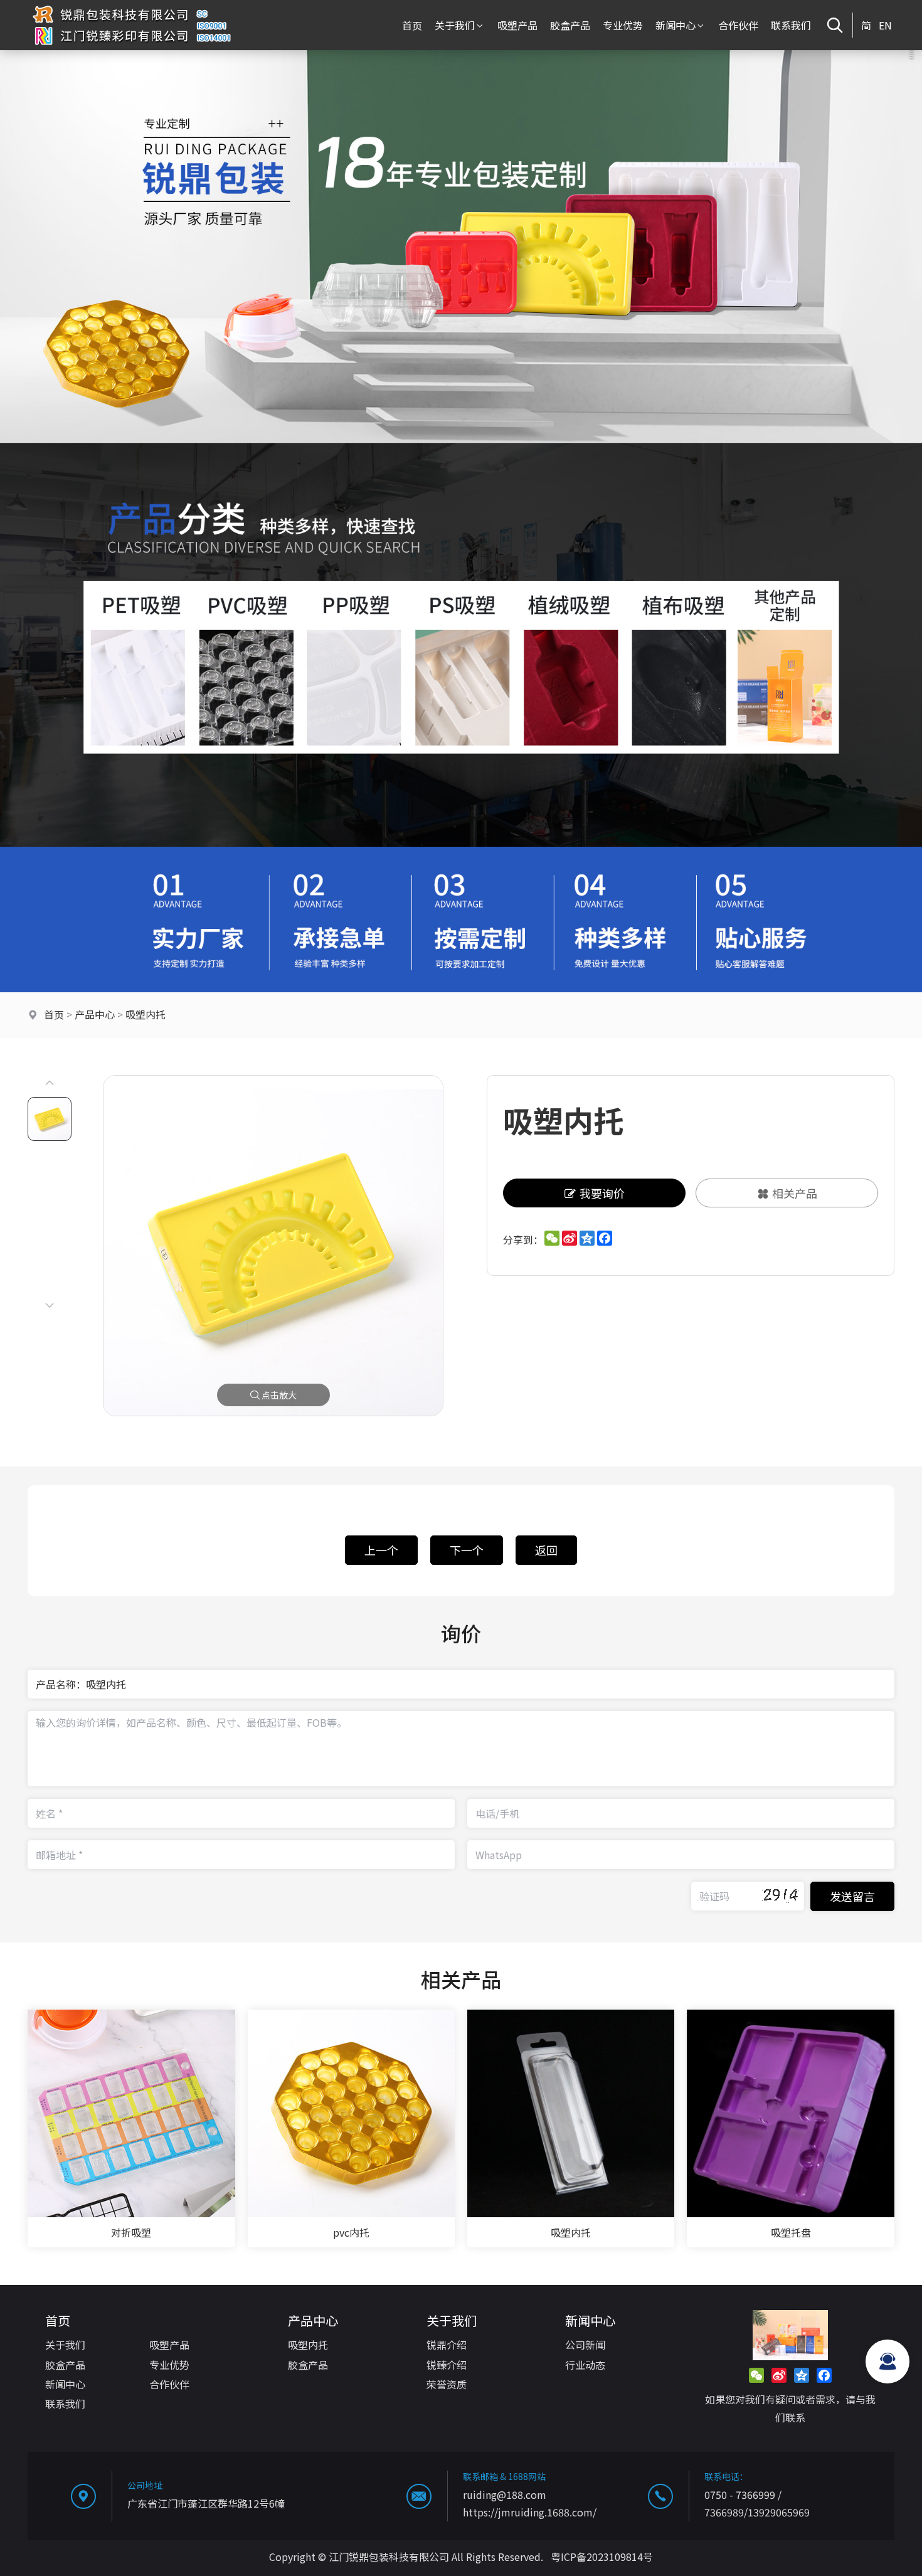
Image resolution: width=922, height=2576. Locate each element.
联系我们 (791, 25)
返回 (546, 1550)
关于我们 (455, 25)
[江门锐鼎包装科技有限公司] (131, 46)
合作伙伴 (738, 25)
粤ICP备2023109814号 (602, 2557)
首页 (412, 25)
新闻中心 (676, 25)
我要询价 (602, 1193)
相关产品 (795, 1193)
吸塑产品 (517, 25)
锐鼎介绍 (447, 2345)
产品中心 (95, 1014)
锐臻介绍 (447, 2365)
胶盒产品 (570, 25)
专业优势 (623, 25)
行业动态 (585, 2365)
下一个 (467, 1550)
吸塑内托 (146, 1014)
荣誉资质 (447, 2384)
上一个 (381, 1550)
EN (885, 25)
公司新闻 (585, 2345)
